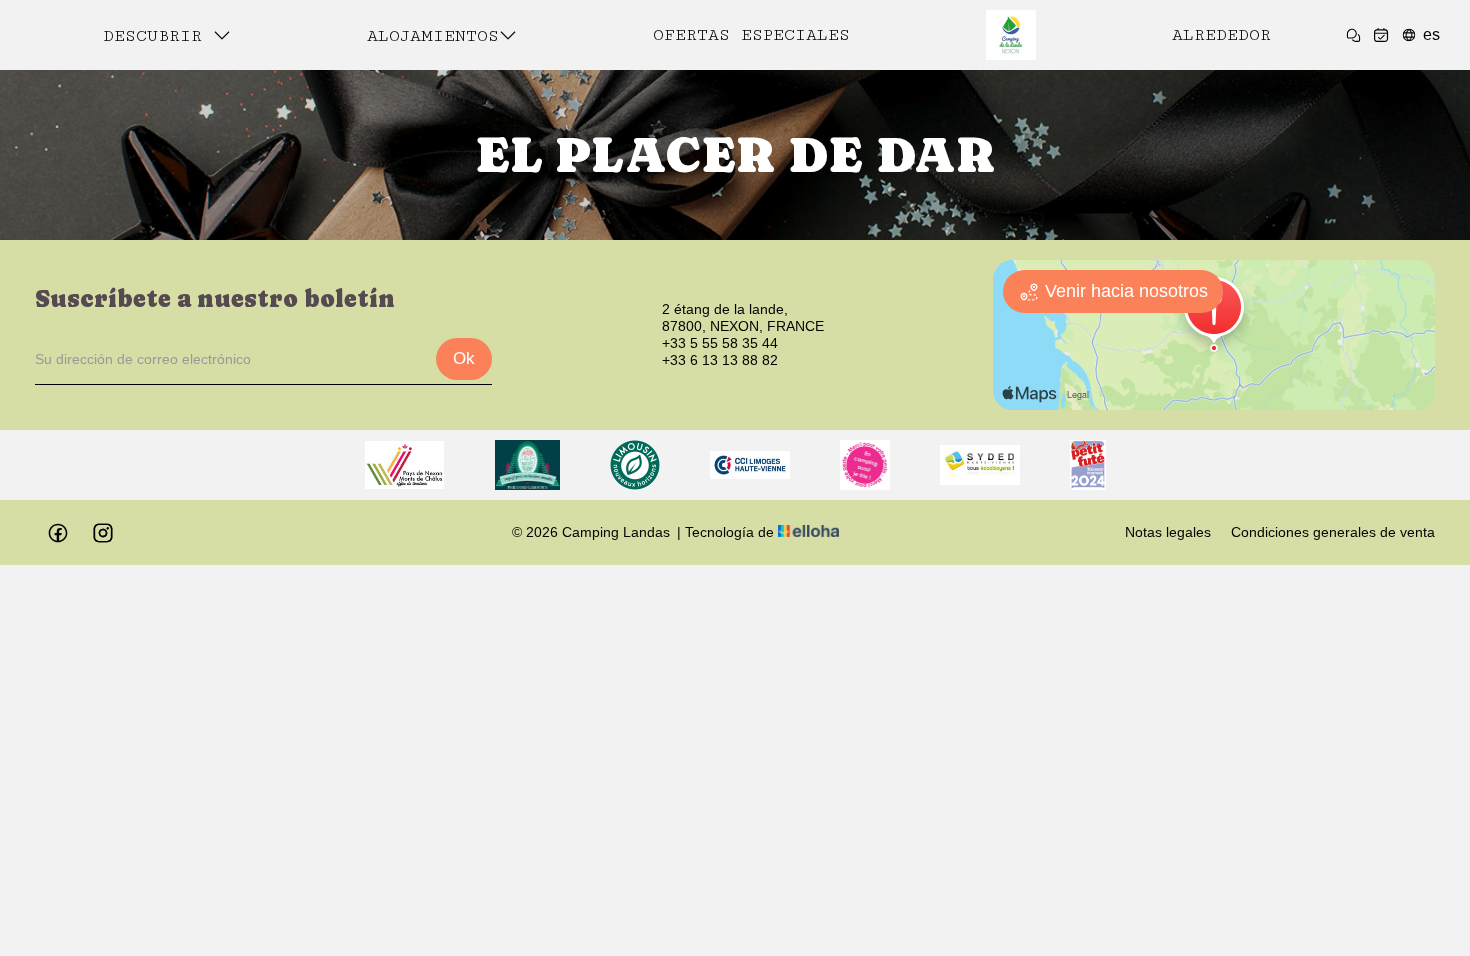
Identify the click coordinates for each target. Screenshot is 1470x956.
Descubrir (158, 36)
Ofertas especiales (751, 35)
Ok (464, 358)
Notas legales (1168, 532)
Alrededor (1221, 35)
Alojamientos (433, 36)
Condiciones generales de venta (1333, 532)
